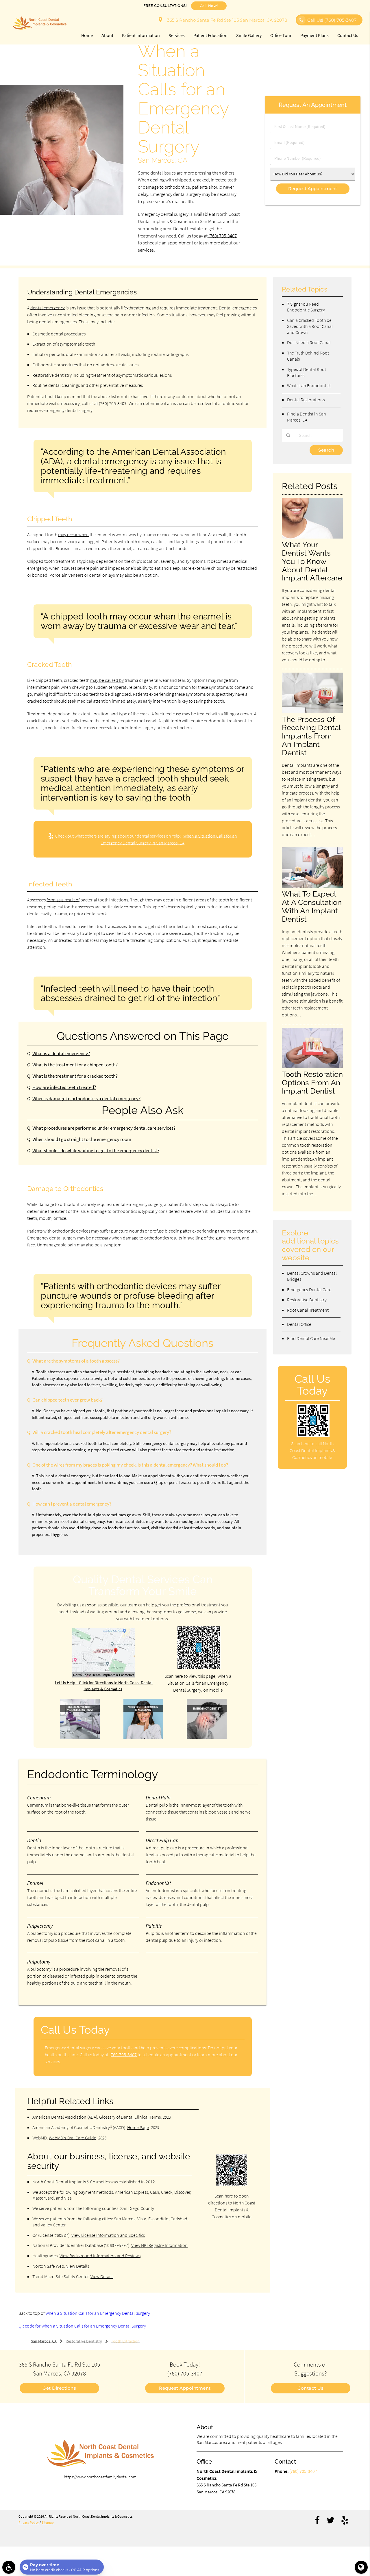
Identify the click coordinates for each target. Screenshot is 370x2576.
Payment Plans (314, 35)
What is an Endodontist (309, 385)
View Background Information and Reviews (100, 2256)
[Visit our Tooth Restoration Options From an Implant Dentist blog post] (312, 1067)
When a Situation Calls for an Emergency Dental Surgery (98, 2313)
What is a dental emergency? (61, 1054)
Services (177, 35)
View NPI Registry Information (159, 2245)
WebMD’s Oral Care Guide (73, 2138)
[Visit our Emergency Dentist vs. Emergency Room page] (80, 1737)
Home (87, 35)
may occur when (73, 534)
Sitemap (48, 2522)
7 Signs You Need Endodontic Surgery (306, 307)
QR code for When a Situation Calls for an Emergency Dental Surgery (82, 2326)
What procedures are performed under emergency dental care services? (104, 1128)
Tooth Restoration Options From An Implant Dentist (312, 1082)
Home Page (138, 2127)
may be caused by (107, 680)
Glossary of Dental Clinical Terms (130, 2117)
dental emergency (48, 308)
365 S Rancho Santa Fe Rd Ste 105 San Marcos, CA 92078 (226, 20)
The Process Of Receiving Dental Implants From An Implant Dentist (311, 736)
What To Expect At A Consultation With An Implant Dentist (312, 906)
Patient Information (141, 35)
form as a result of (63, 900)
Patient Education (210, 35)
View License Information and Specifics (108, 2235)
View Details (78, 2266)
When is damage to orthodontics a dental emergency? (86, 1099)
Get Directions (59, 2388)
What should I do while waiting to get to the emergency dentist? (96, 1151)
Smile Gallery (249, 35)
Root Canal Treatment (308, 1310)
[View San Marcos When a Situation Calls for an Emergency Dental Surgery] (62, 213)
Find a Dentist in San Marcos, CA (307, 417)
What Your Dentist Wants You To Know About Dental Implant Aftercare (312, 561)
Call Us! (332, 20)
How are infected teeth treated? (64, 1087)
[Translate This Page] (361, 2567)
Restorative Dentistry (307, 1300)
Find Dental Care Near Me (311, 1338)
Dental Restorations (306, 400)
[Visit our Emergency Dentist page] (207, 1737)
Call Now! (209, 6)
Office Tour (281, 35)
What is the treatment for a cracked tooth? (75, 1076)
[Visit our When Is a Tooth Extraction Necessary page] (143, 1737)
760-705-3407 (124, 2055)
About (107, 35)
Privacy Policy (29, 2522)
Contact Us (348, 35)
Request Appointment (185, 2388)
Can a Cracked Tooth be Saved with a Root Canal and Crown (310, 326)
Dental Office (299, 1324)
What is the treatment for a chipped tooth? (75, 1065)
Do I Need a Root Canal (309, 342)
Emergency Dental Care (309, 1289)
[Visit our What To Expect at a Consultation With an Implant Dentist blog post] (312, 887)
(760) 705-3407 (223, 236)
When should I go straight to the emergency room (82, 1139)
